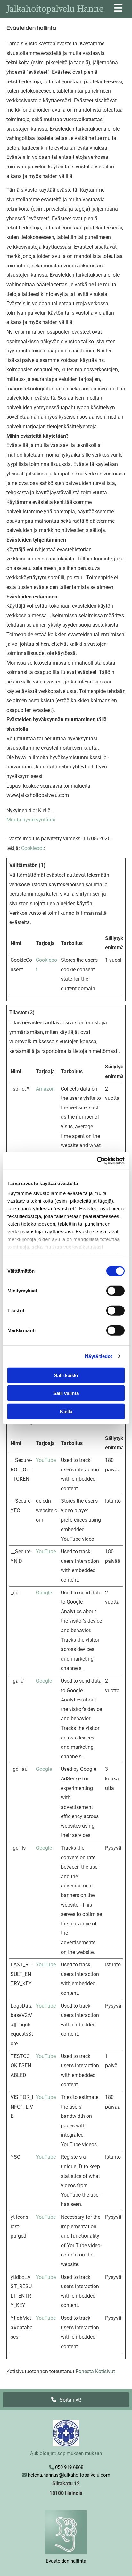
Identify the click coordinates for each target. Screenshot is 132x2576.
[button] (66, 2400)
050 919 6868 (69, 2467)
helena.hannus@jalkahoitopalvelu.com (69, 2475)
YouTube (46, 1460)
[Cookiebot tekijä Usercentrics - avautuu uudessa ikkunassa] (97, 1161)
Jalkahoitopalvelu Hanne (55, 9)
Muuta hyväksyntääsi (31, 820)
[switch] (116, 1291)
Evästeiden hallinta (66, 2561)
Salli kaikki (66, 1375)
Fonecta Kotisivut (95, 2371)
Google (44, 1593)
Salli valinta (66, 1393)
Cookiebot (33, 848)
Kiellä (66, 1411)
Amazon (45, 1089)
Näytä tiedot (99, 1356)
